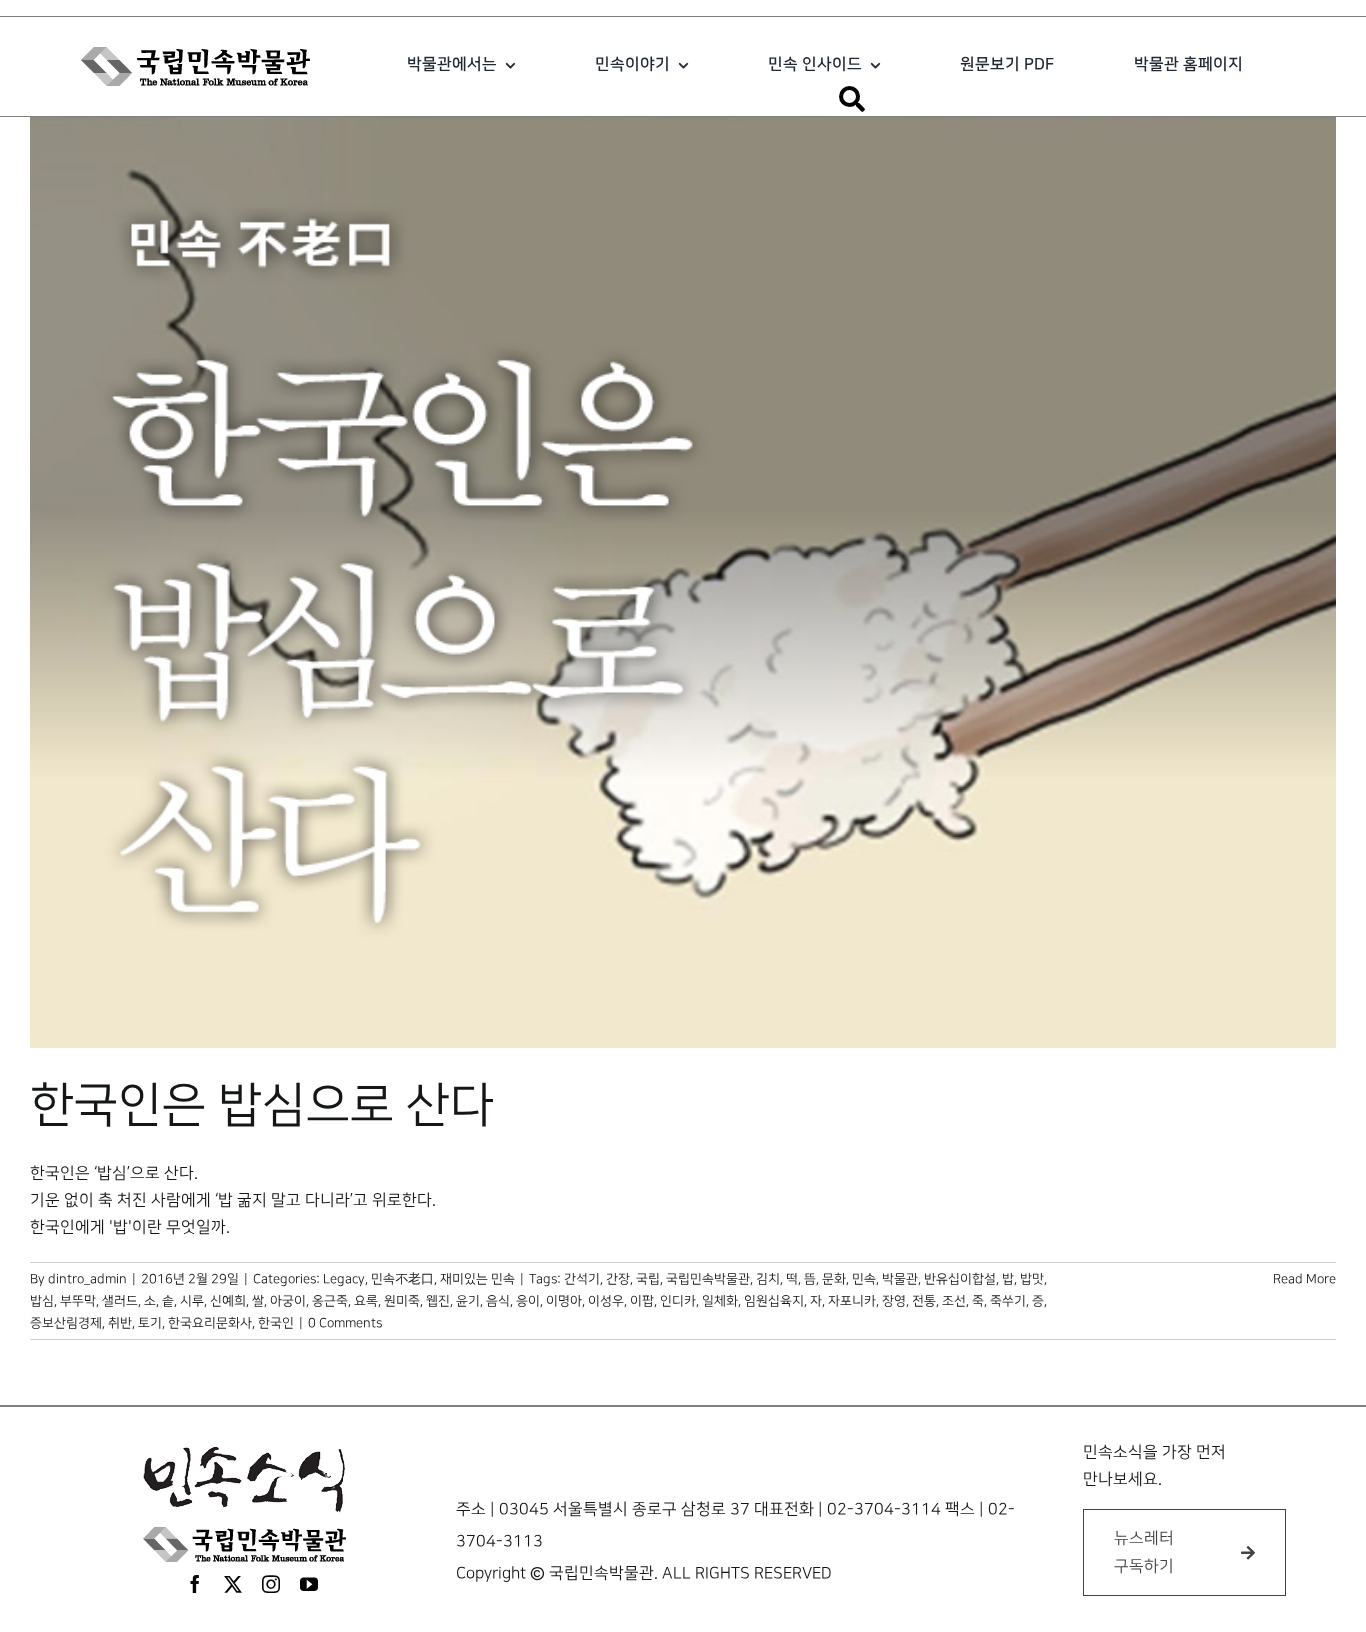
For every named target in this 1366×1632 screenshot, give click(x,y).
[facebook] (195, 1584)
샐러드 (120, 1301)
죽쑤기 (1008, 1301)
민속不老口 (402, 1279)
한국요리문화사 (210, 1323)
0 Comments (345, 1323)
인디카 (678, 1301)
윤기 (468, 1301)
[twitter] (233, 1584)
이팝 (642, 1301)
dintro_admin (87, 1279)
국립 (648, 1279)
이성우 (606, 1301)
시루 (192, 1301)
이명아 (564, 1301)
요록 (366, 1301)
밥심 (42, 1301)
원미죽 (402, 1301)
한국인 (276, 1323)
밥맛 (1032, 1279)
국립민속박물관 (708, 1279)
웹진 (438, 1301)
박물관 (900, 1279)
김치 (768, 1279)
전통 (924, 1301)
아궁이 (288, 1301)
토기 (150, 1323)
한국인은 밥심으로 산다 (262, 1106)
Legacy (344, 1279)
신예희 (228, 1301)
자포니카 (852, 1301)
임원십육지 (774, 1301)
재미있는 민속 (477, 1279)
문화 (834, 1279)
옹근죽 (330, 1301)
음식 (498, 1301)
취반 (120, 1323)
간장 (618, 1279)
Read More (1304, 1279)
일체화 (720, 1301)
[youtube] (309, 1584)
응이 (528, 1301)
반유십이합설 (960, 1279)
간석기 (582, 1279)
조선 (954, 1301)
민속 (864, 1279)
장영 (894, 1301)
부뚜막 (78, 1301)
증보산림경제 (66, 1323)
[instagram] (271, 1584)
